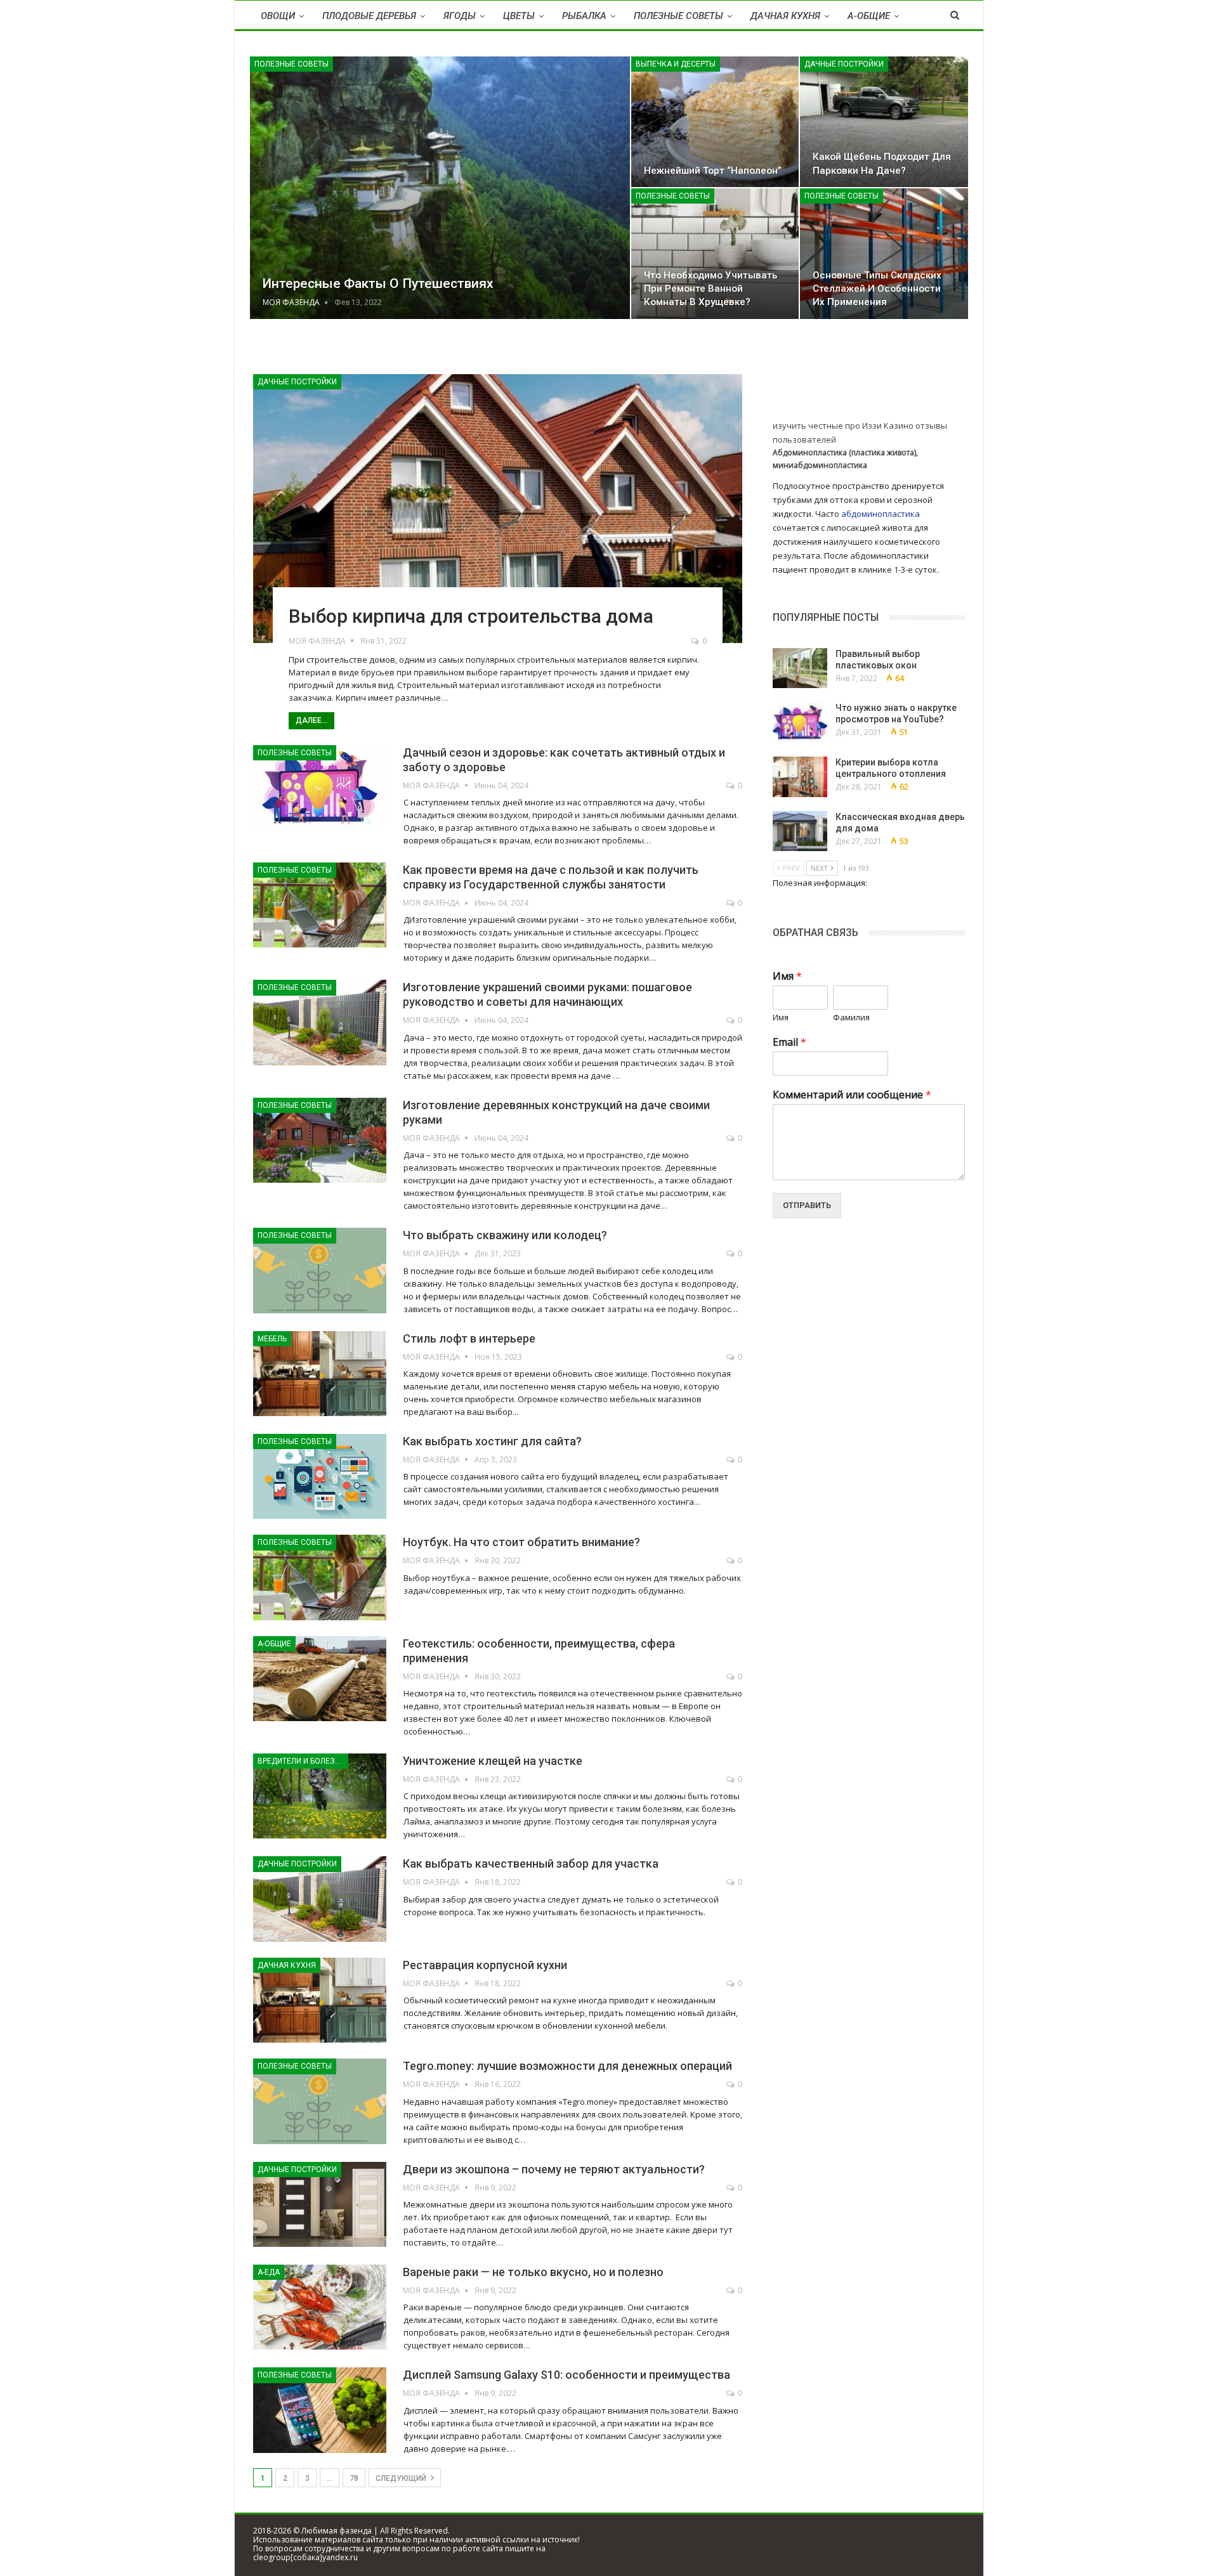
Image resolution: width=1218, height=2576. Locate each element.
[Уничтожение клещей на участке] (320, 1796)
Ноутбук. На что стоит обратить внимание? (521, 1542)
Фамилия (851, 1018)
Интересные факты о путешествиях (378, 283)
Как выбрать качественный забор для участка (531, 1864)
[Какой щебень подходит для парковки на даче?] (884, 122)
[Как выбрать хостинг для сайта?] (320, 788)
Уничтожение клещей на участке (493, 1761)
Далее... (311, 720)
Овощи (278, 16)
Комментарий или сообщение (852, 1095)
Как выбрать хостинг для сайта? (492, 1441)
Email (789, 1042)
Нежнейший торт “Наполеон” (713, 171)
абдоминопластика (881, 514)
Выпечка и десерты (676, 64)
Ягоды (460, 16)
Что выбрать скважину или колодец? (505, 1235)
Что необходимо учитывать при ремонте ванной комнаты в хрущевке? (710, 289)
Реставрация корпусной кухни (485, 1965)
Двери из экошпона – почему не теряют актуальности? (554, 2169)
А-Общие (869, 16)
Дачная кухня (785, 16)
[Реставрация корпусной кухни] (320, 1374)
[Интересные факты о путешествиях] (440, 188)
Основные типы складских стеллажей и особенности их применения (877, 289)
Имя (787, 976)
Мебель (272, 1339)
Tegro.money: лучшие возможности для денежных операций (567, 2066)
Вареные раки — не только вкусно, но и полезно (533, 2272)
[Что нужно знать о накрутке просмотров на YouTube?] (800, 722)
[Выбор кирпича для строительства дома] (498, 509)
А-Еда (269, 2272)
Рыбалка (584, 16)
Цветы (519, 16)
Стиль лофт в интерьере (469, 1338)
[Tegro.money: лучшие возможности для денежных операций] (320, 2101)
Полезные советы (678, 16)
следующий (402, 2478)
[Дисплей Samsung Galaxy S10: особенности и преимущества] (320, 2410)
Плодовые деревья (369, 16)
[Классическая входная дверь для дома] (800, 831)
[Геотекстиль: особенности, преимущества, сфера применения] (320, 1679)
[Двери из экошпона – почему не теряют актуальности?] (320, 2204)
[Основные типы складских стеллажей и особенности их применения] (884, 254)
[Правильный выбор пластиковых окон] (800, 668)
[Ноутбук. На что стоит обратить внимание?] (320, 1577)
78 (354, 2478)
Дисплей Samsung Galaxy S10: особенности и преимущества (566, 2375)
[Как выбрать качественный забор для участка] (320, 1899)
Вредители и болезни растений (303, 1761)
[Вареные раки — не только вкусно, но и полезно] (320, 2307)
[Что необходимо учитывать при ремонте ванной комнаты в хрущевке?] (715, 254)
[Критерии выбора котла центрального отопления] (800, 777)
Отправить (807, 1205)
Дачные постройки (844, 64)
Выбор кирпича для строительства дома (471, 616)
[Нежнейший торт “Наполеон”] (715, 122)
